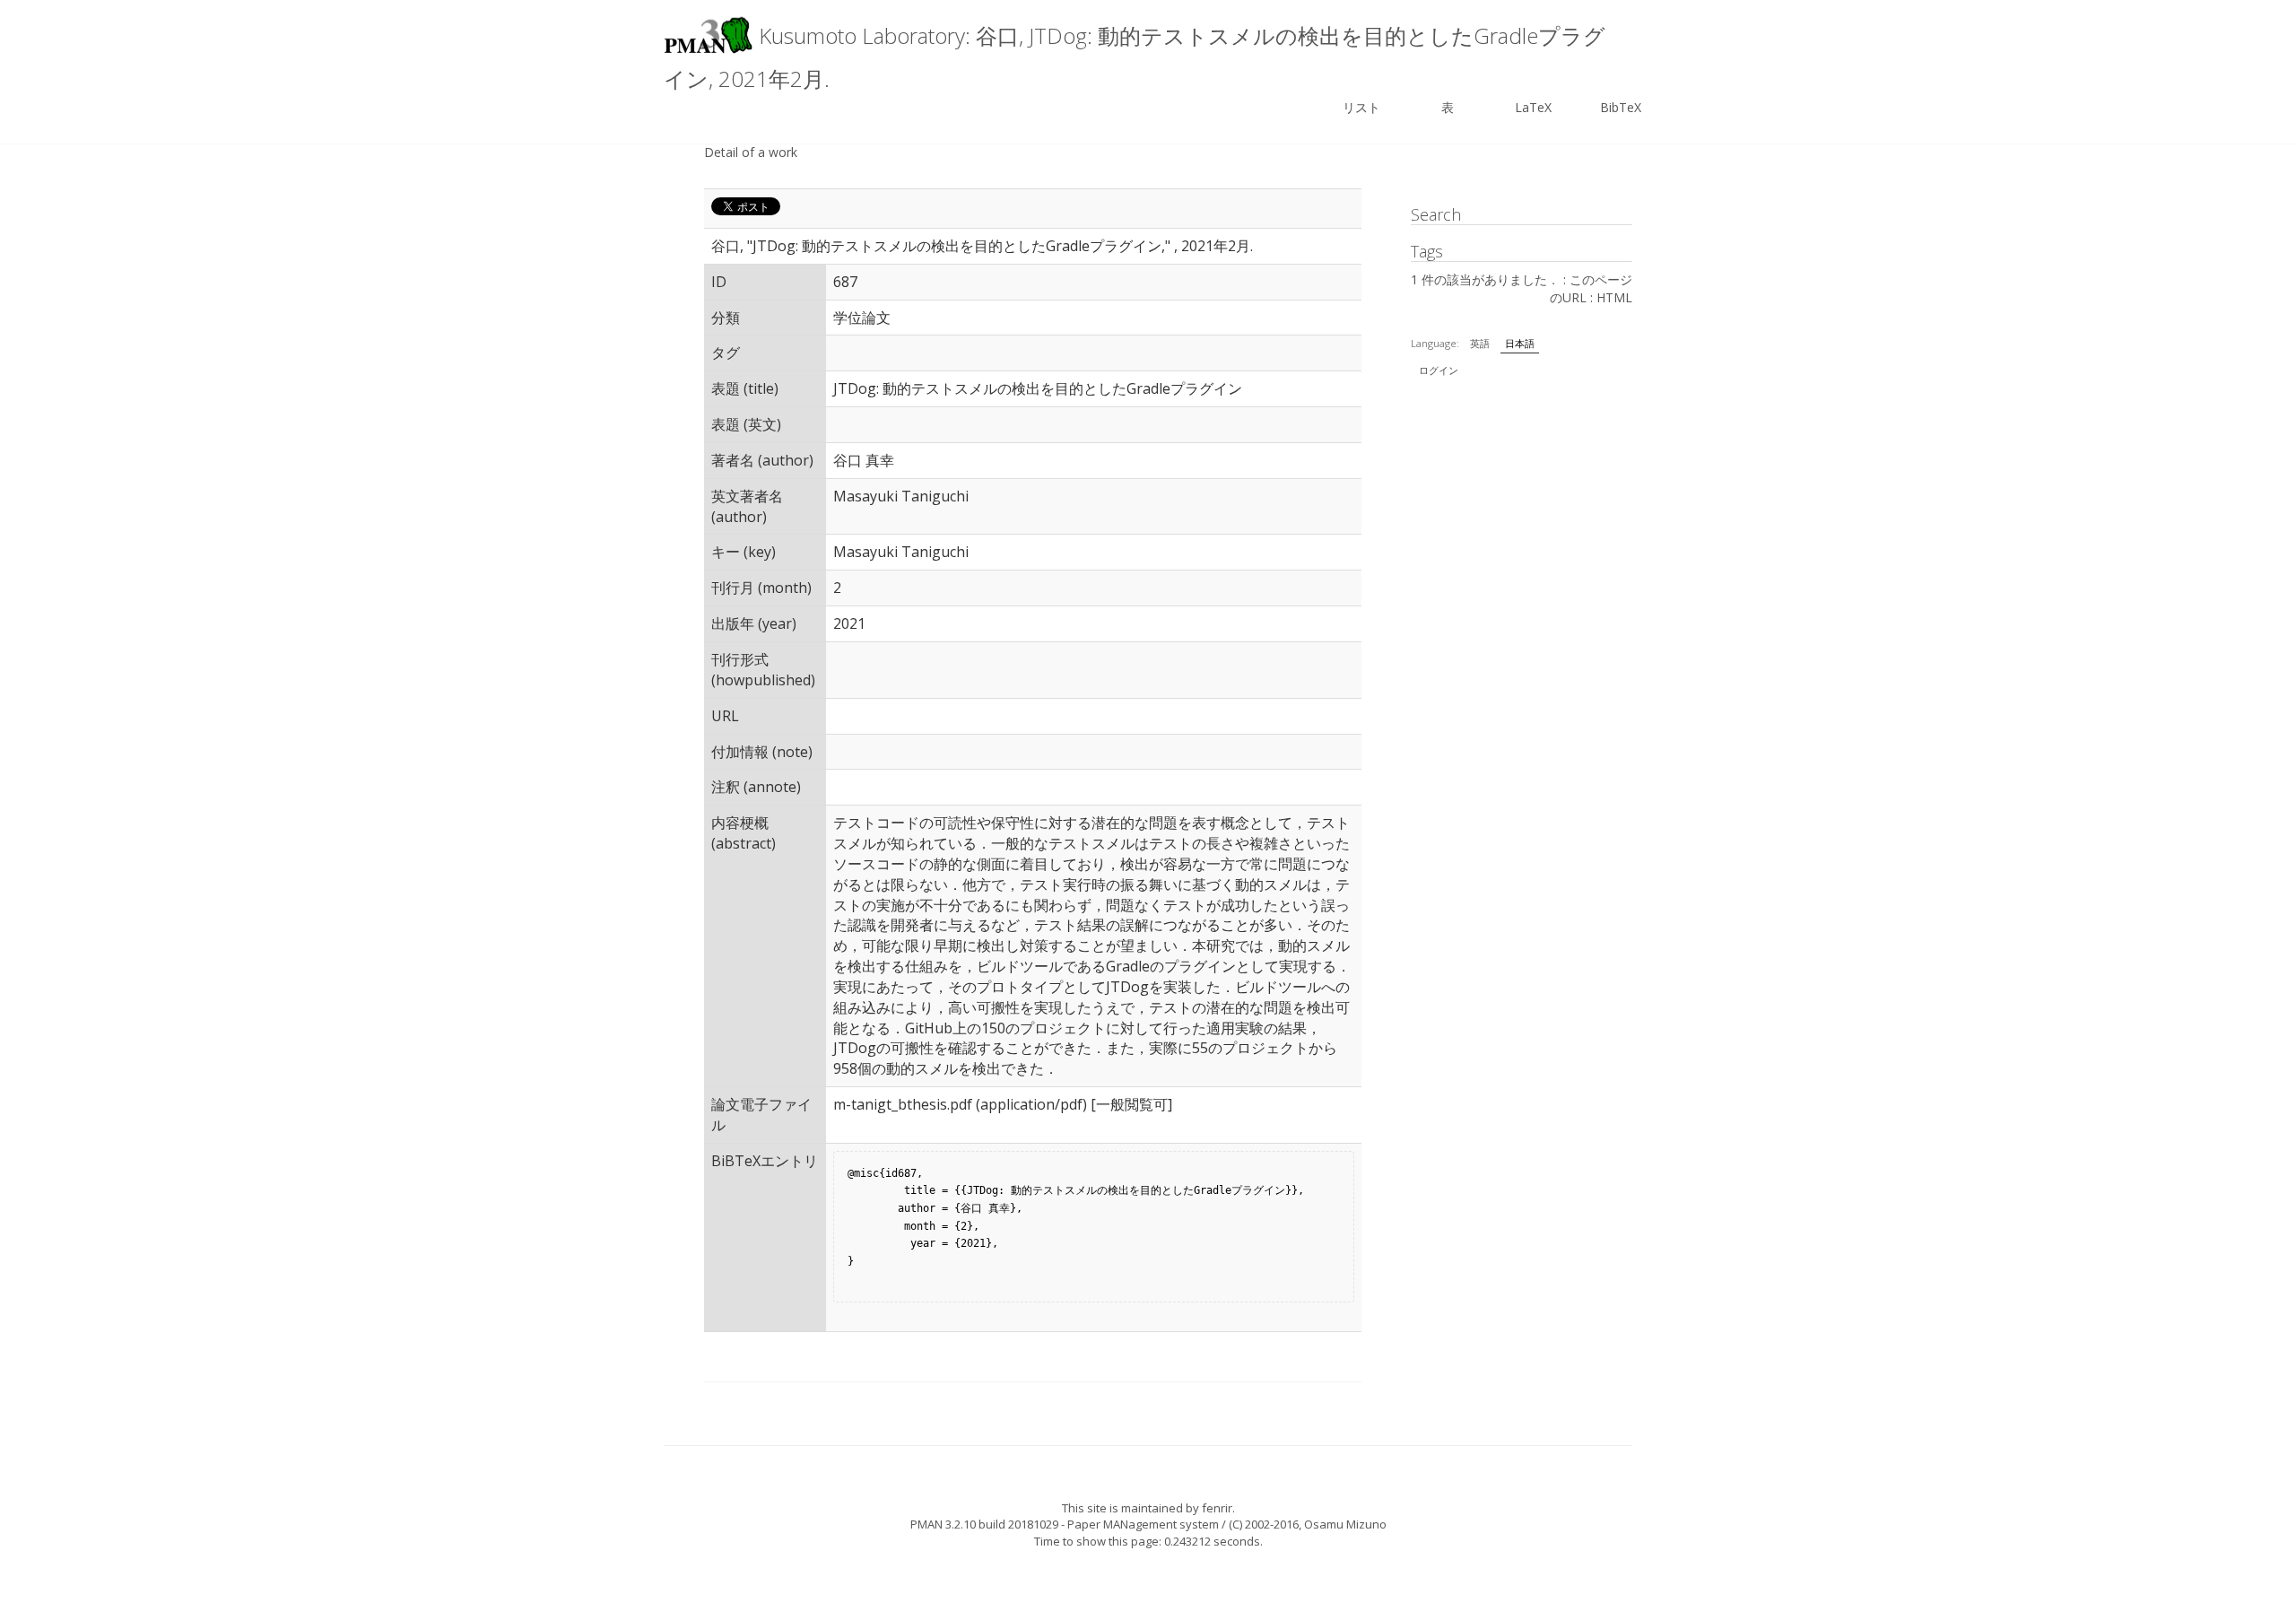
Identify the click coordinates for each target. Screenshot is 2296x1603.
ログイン (1439, 370)
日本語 (1520, 343)
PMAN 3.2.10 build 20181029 (984, 1524)
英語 (1480, 343)
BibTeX (1621, 107)
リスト (1361, 107)
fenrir (1217, 1508)
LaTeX (1533, 107)
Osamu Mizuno (1345, 1524)
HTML (1614, 297)
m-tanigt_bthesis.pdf (903, 1104)
